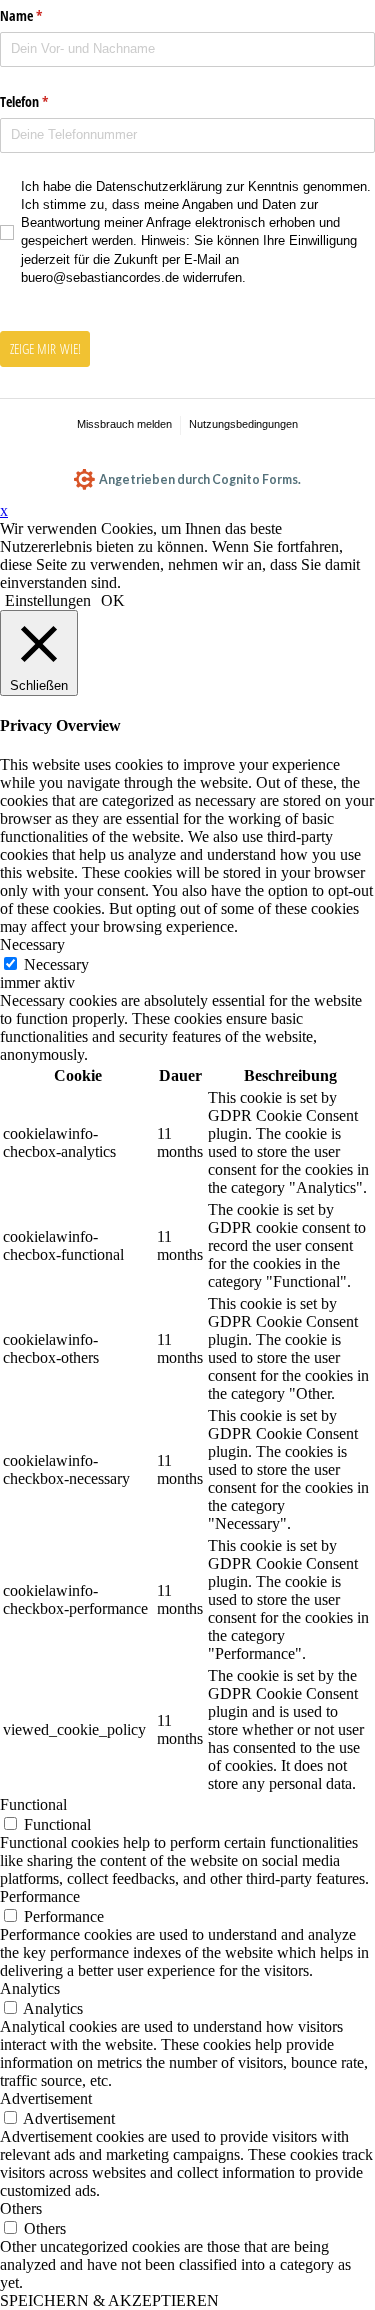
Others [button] (21, 2208)
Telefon (56, 101)
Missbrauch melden (124, 424)
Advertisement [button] (46, 2098)
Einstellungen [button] (48, 600)
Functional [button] (33, 1804)
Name (53, 15)
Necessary (56, 964)
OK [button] (113, 600)
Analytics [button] (30, 1988)
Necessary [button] (32, 944)
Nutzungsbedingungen (243, 424)
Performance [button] (40, 1896)
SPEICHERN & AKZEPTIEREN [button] (109, 2300)
